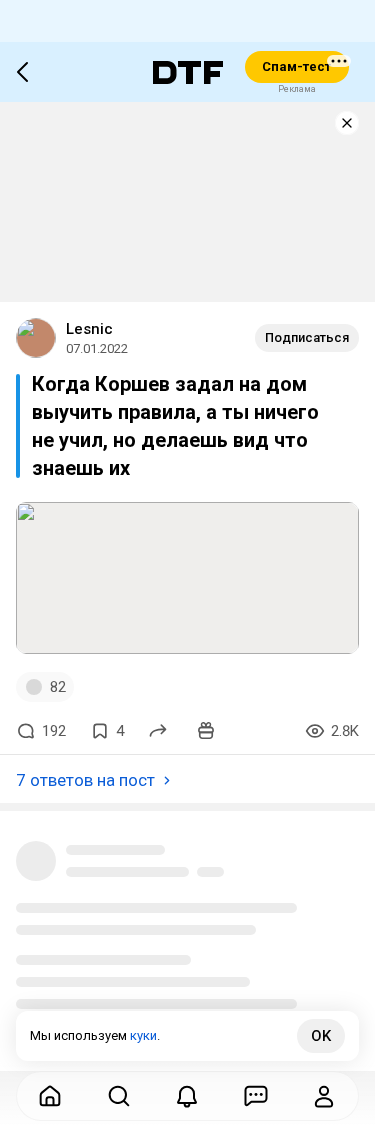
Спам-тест (296, 66)
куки (143, 1035)
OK (321, 1036)
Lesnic (89, 329)
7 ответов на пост (85, 780)
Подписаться (307, 337)
